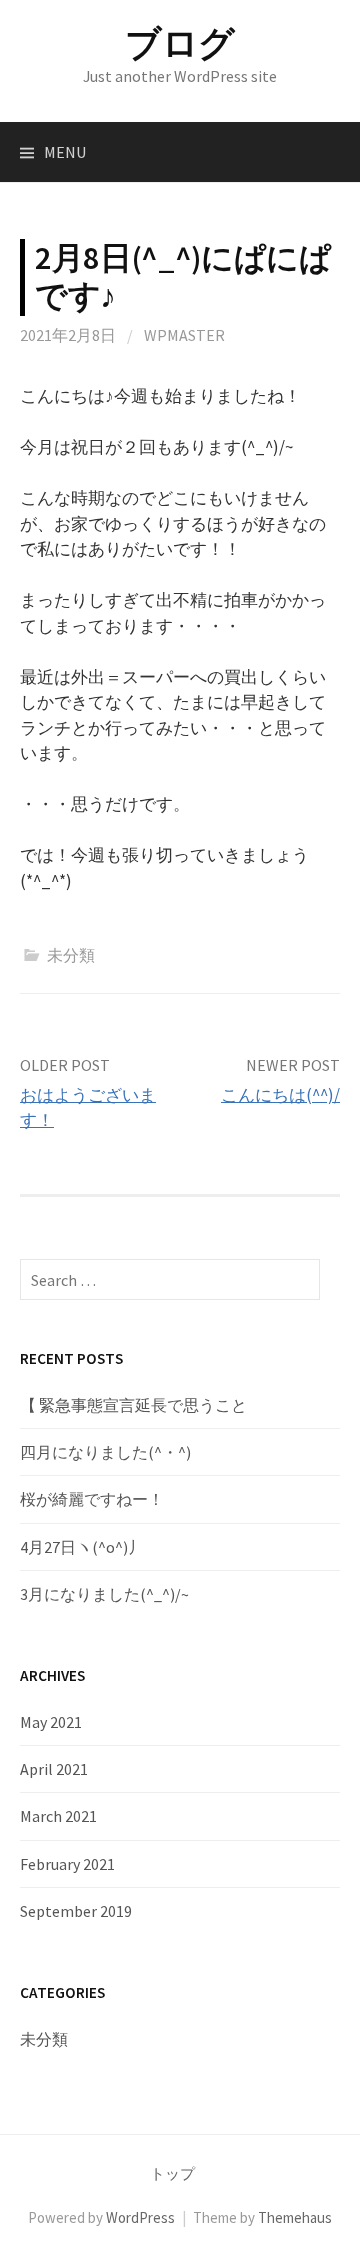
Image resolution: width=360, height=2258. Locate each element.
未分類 (71, 955)
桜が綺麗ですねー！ (92, 1499)
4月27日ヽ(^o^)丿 (82, 1547)
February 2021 (67, 1864)
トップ (172, 2173)
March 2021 (58, 1816)
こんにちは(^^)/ (280, 1095)
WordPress (140, 2217)
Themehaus (295, 2217)
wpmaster (184, 335)
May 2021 (51, 1722)
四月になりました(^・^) (105, 1452)
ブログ (180, 43)
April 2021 (54, 1769)
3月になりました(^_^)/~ (104, 1594)
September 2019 (76, 1911)
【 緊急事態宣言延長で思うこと (133, 1405)
